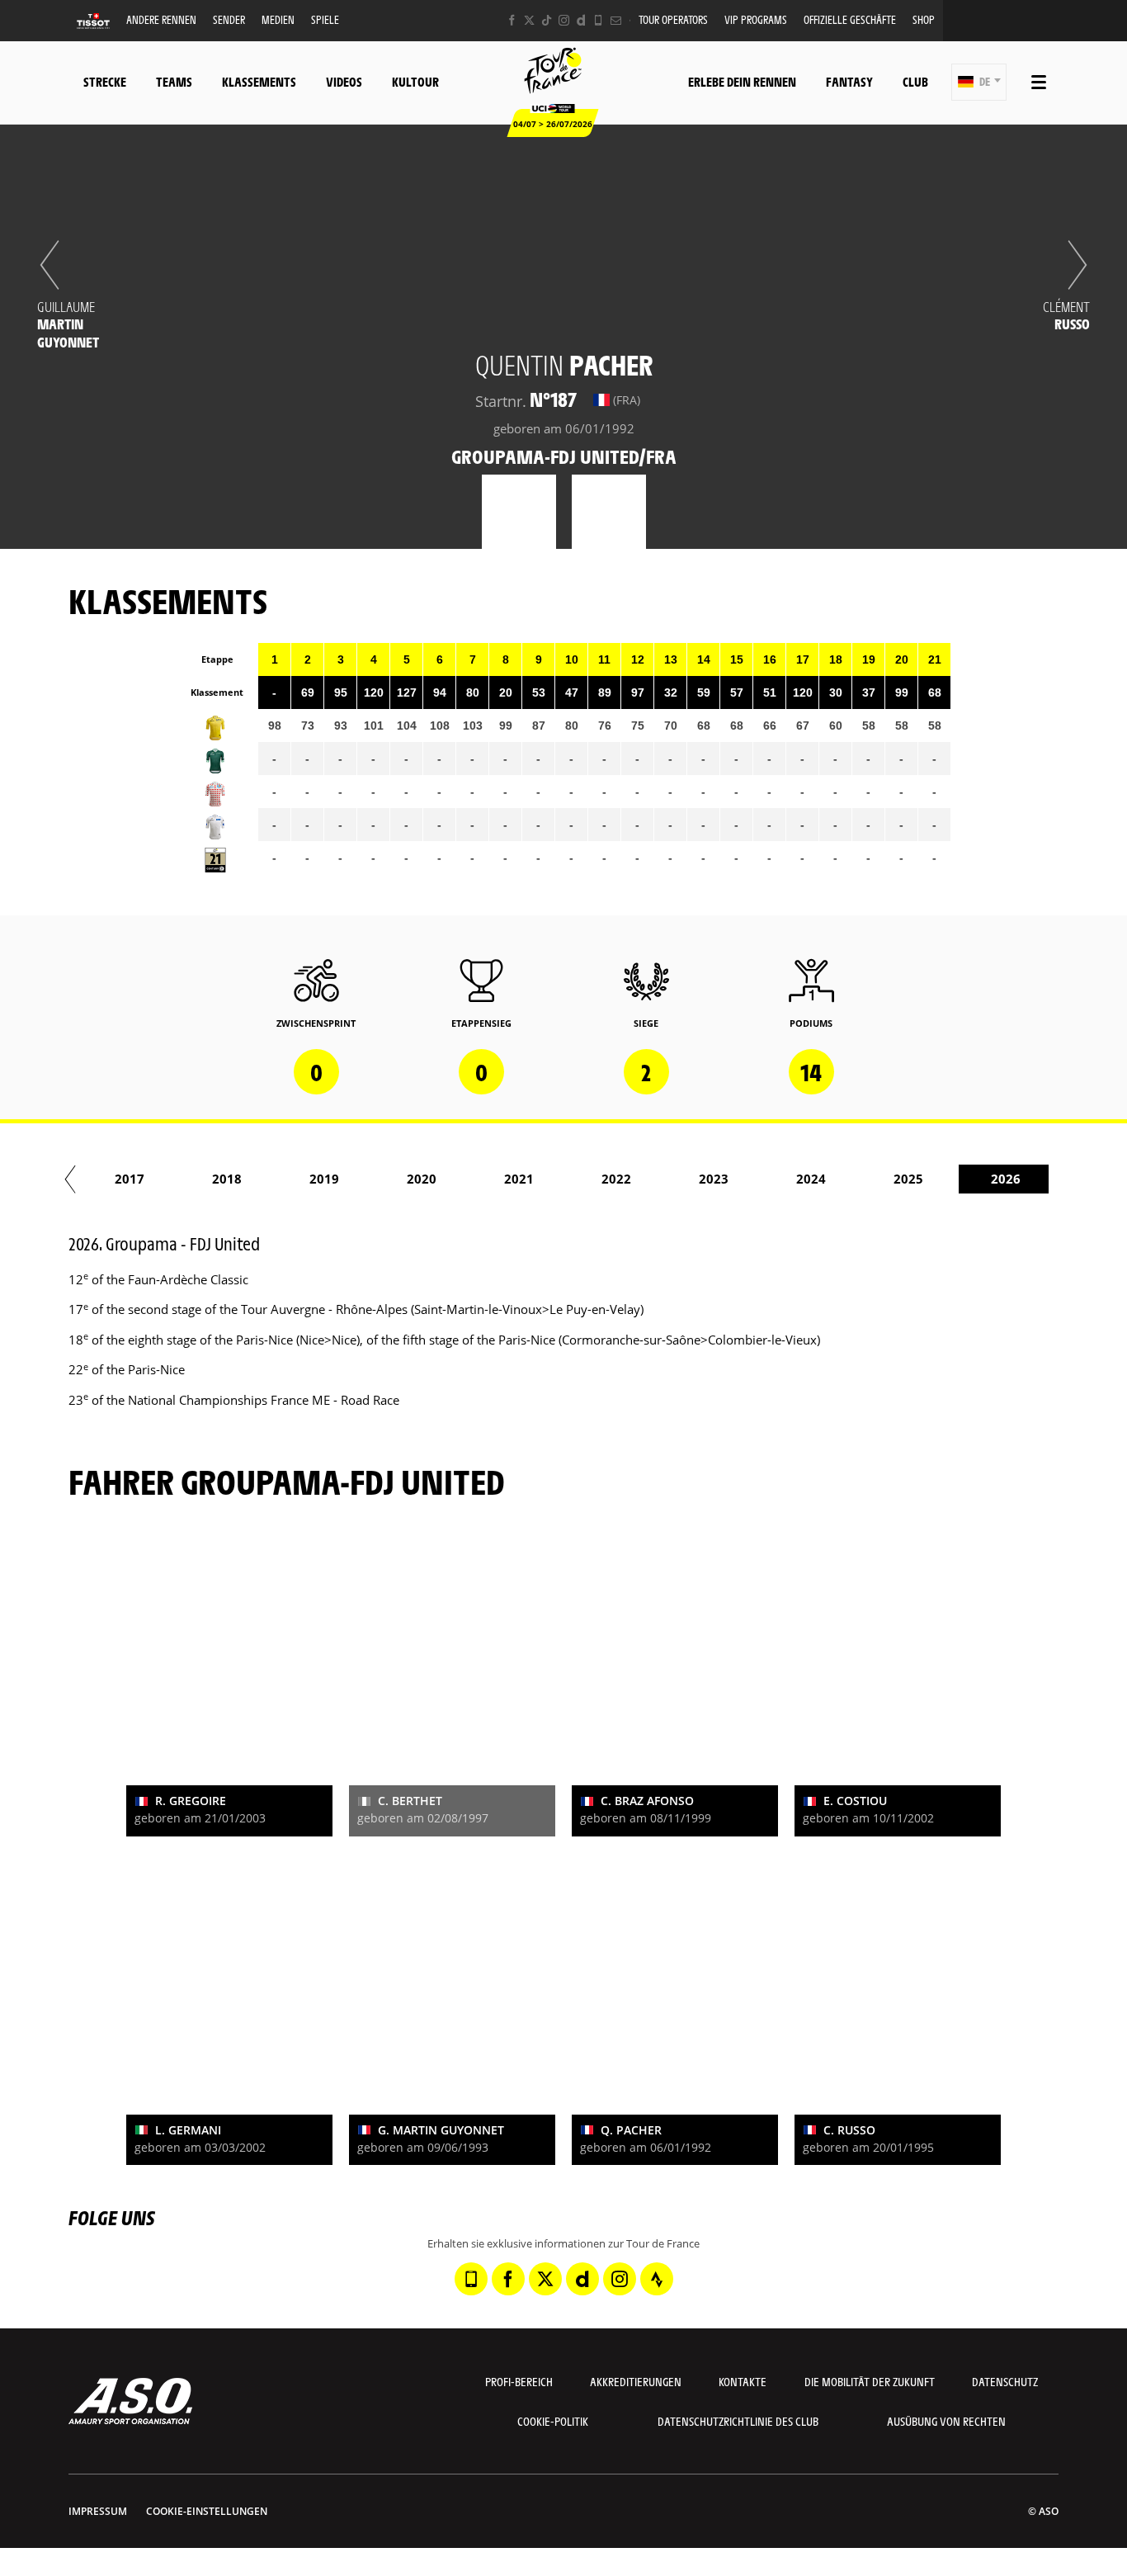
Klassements (259, 81)
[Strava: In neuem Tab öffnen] (657, 2279)
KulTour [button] (415, 81)
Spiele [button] (325, 19)
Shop (924, 19)
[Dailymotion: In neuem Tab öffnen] (581, 20)
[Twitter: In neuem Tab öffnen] (529, 20)
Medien (278, 19)
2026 (1006, 1179)
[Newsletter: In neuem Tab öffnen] (616, 20)
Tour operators (673, 19)
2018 (227, 1179)
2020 (422, 1179)
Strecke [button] (105, 81)
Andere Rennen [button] (161, 19)
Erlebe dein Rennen (742, 81)
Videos (344, 81)
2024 (811, 1179)
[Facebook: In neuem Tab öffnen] (512, 20)
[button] (979, 82)
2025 (908, 1179)
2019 (324, 1179)
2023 (714, 1179)
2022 (616, 1179)
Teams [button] (174, 81)
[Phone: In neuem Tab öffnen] (599, 20)
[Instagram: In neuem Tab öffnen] (564, 20)
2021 (519, 1179)
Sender (229, 19)
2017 (130, 1179)
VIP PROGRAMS (756, 19)
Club (915, 81)
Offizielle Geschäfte (850, 19)
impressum (98, 2511)
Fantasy (849, 81)
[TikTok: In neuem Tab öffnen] (547, 20)
